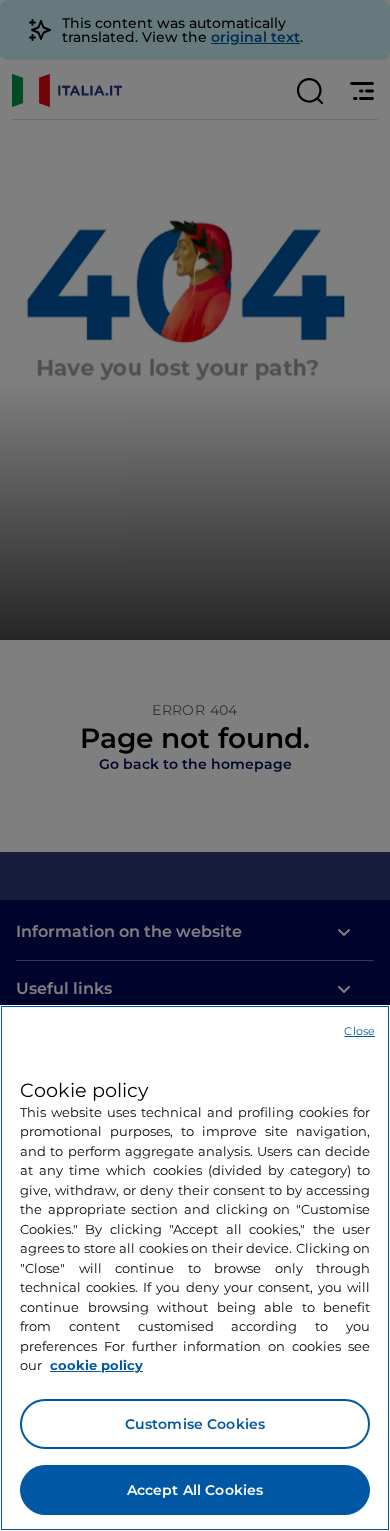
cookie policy (96, 1365)
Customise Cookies (195, 1424)
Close (359, 1031)
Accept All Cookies (195, 1490)
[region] (195, 1268)
